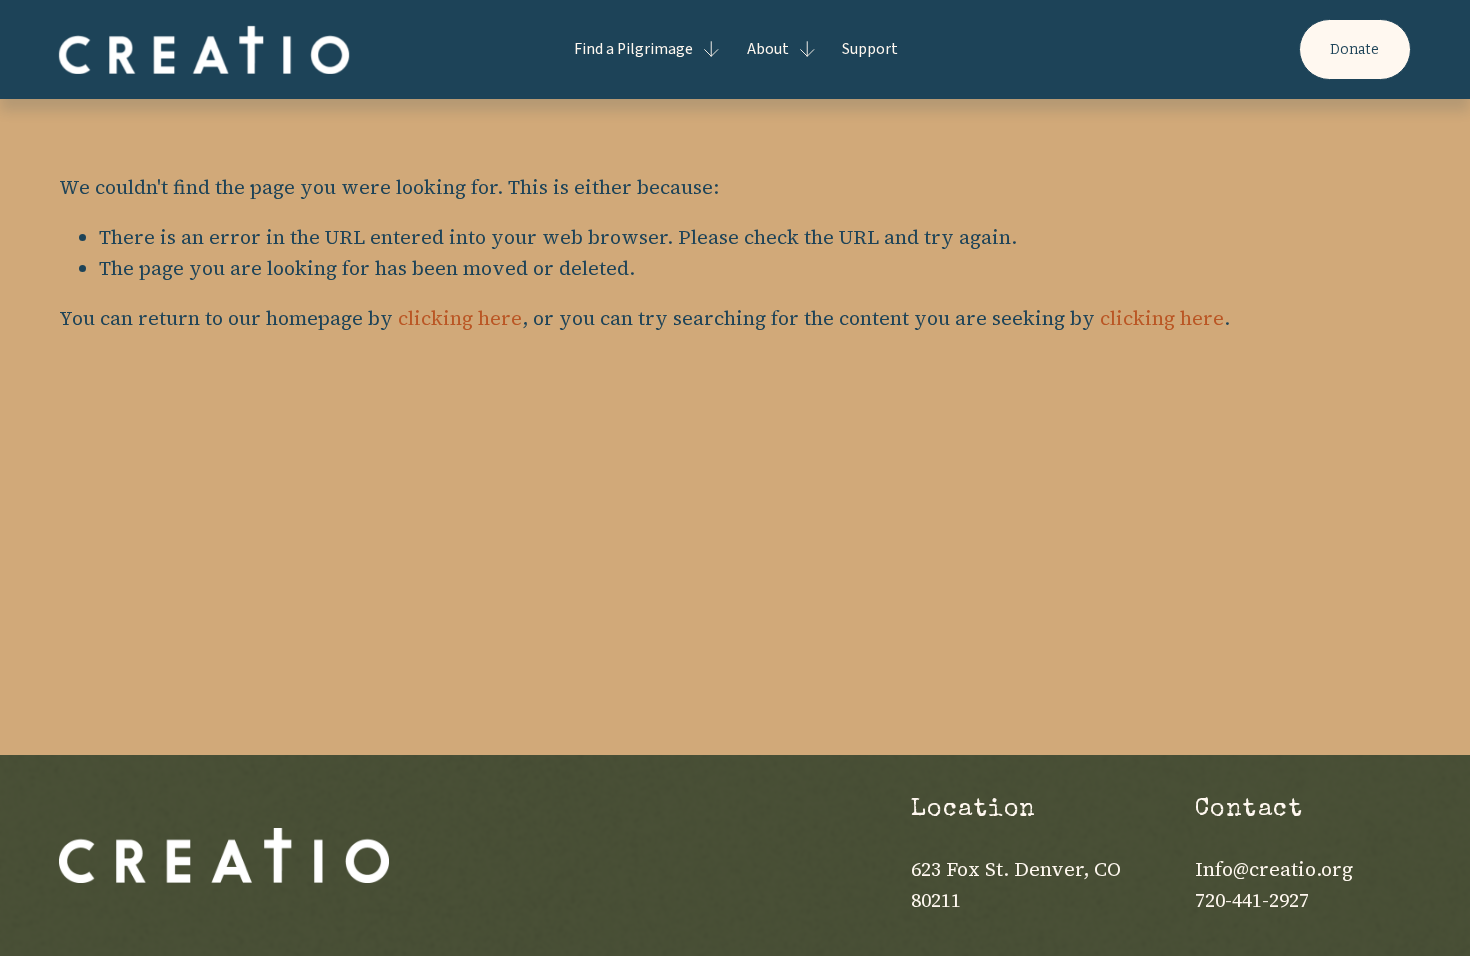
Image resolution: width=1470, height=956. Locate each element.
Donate (1354, 49)
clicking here (460, 318)
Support (870, 49)
